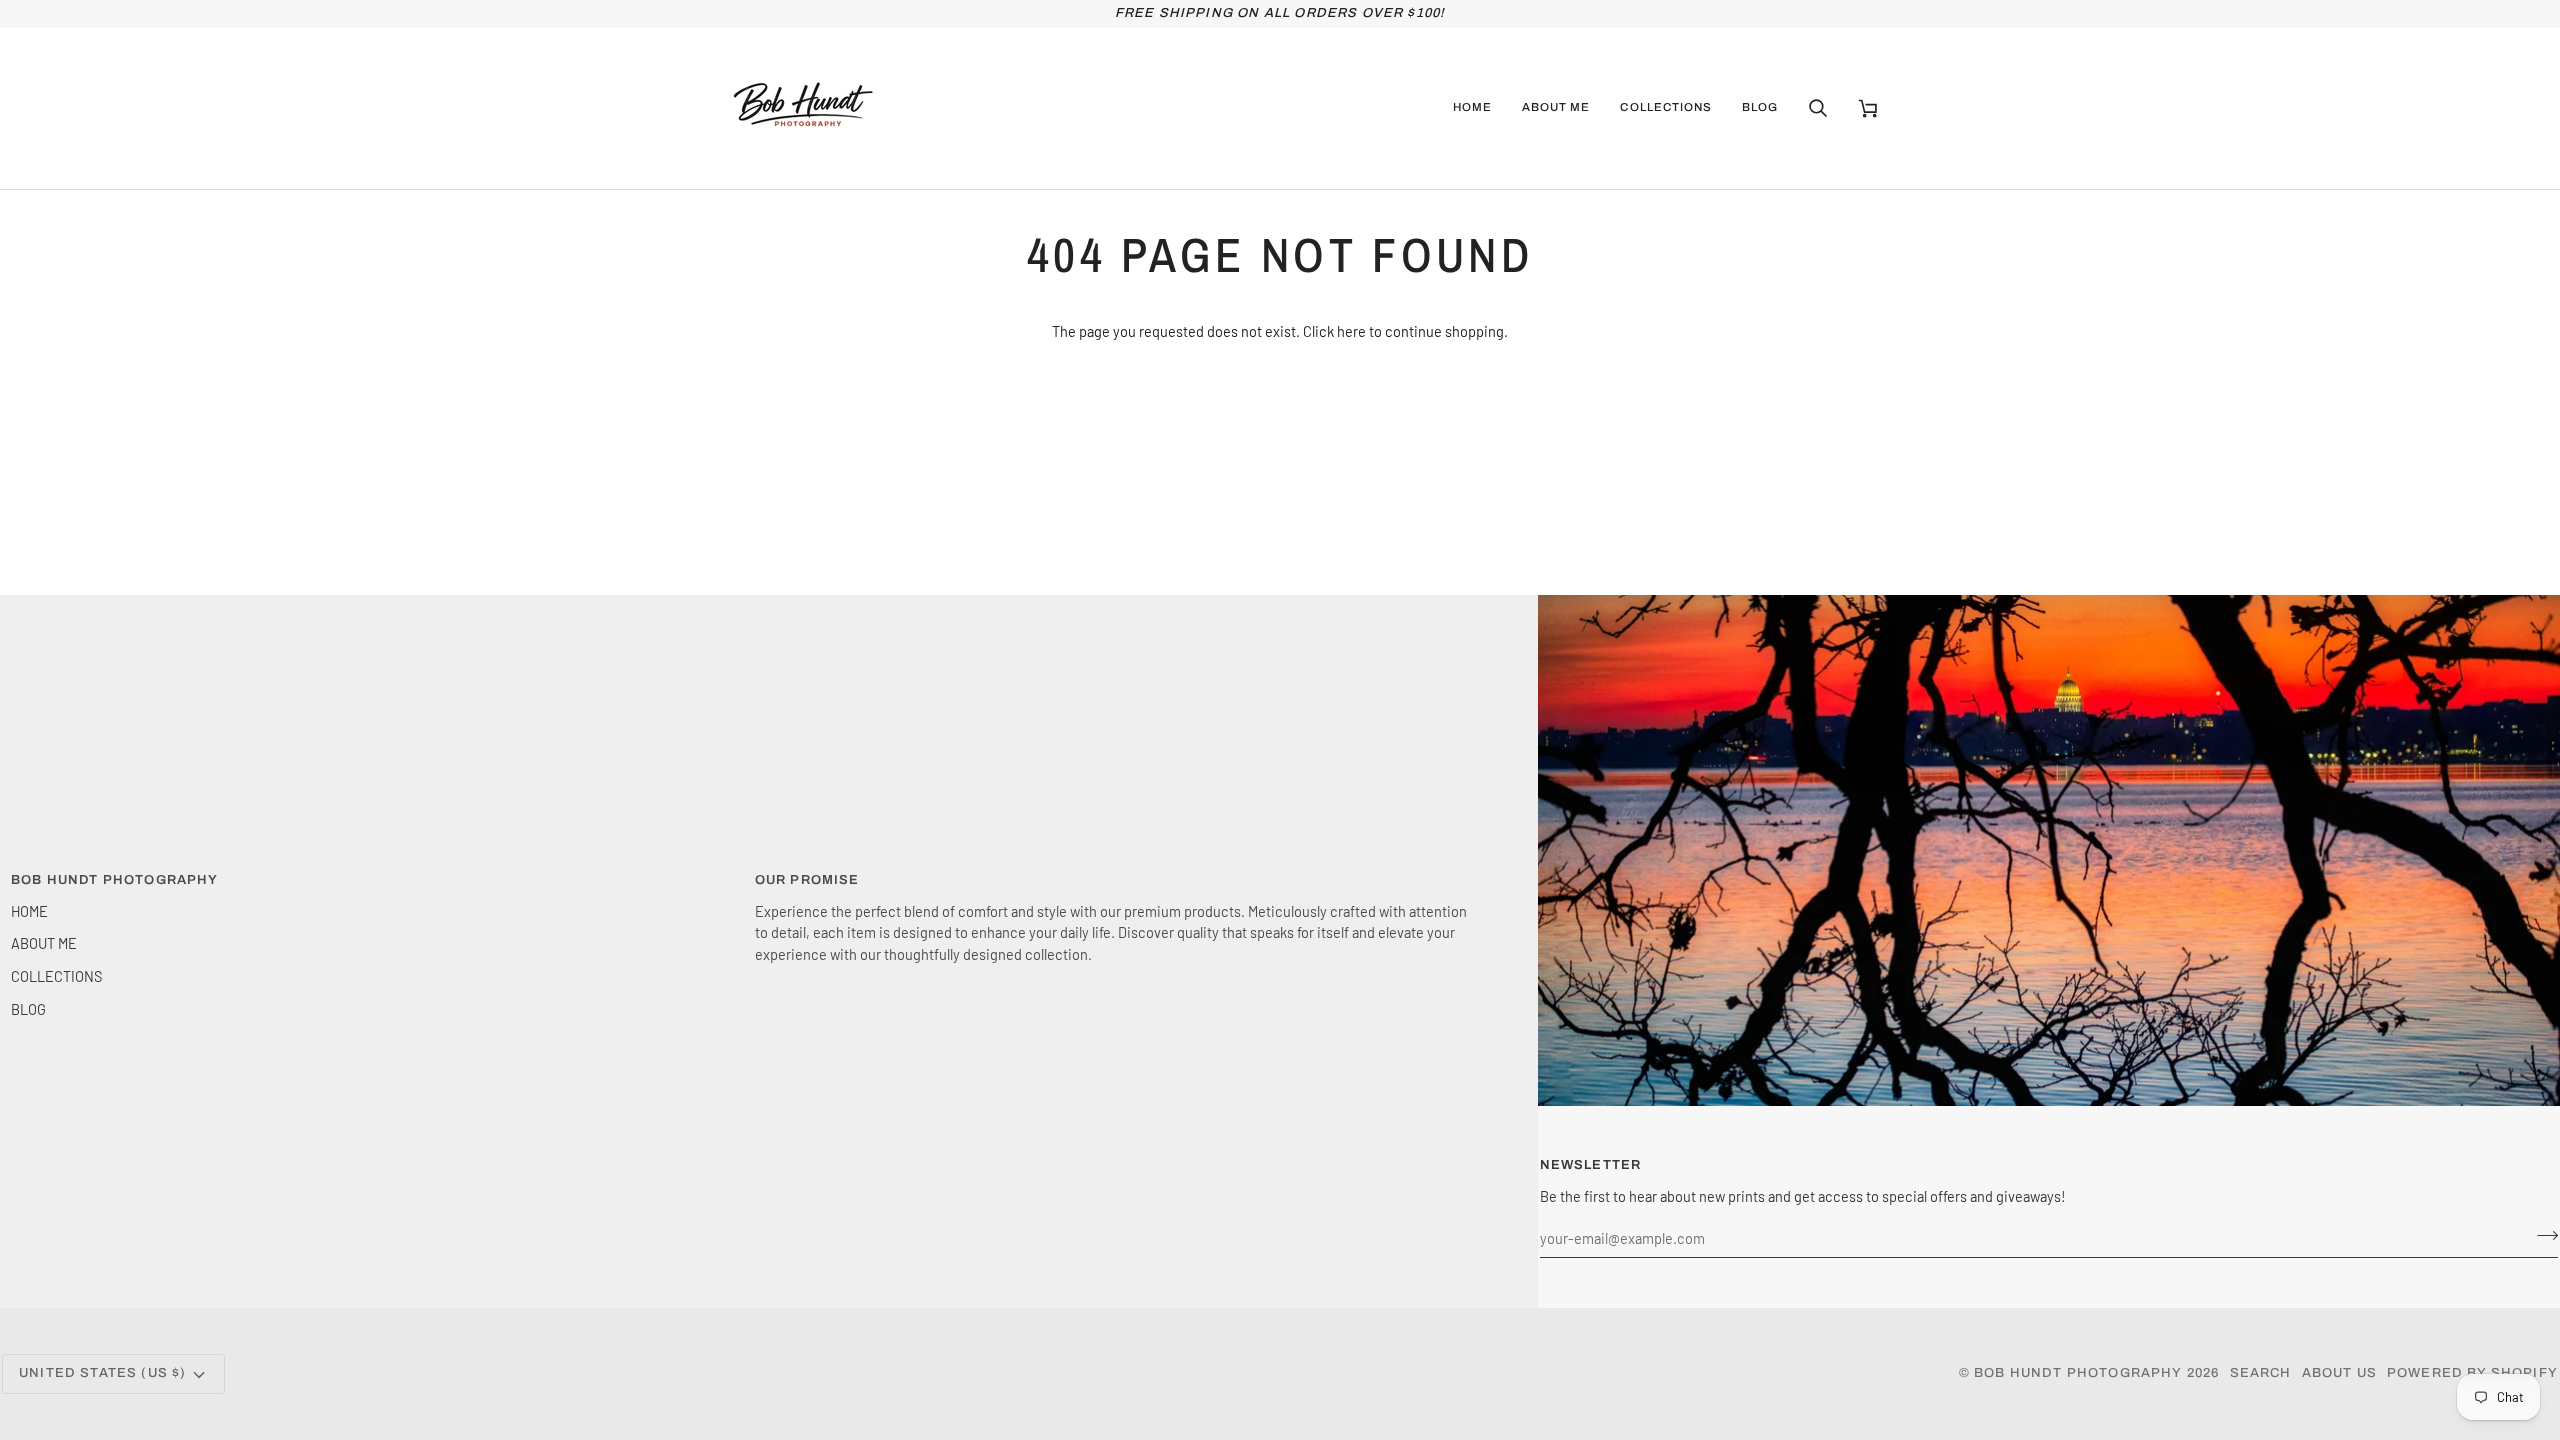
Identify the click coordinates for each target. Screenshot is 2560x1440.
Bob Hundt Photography (2078, 1373)
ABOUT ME (44, 943)
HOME (29, 911)
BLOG (28, 1009)
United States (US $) (102, 1373)
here (1351, 331)
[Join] (2541, 1235)
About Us (2339, 1373)
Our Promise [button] (807, 880)
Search (2261, 1373)
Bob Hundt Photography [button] (115, 880)
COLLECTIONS (56, 976)
